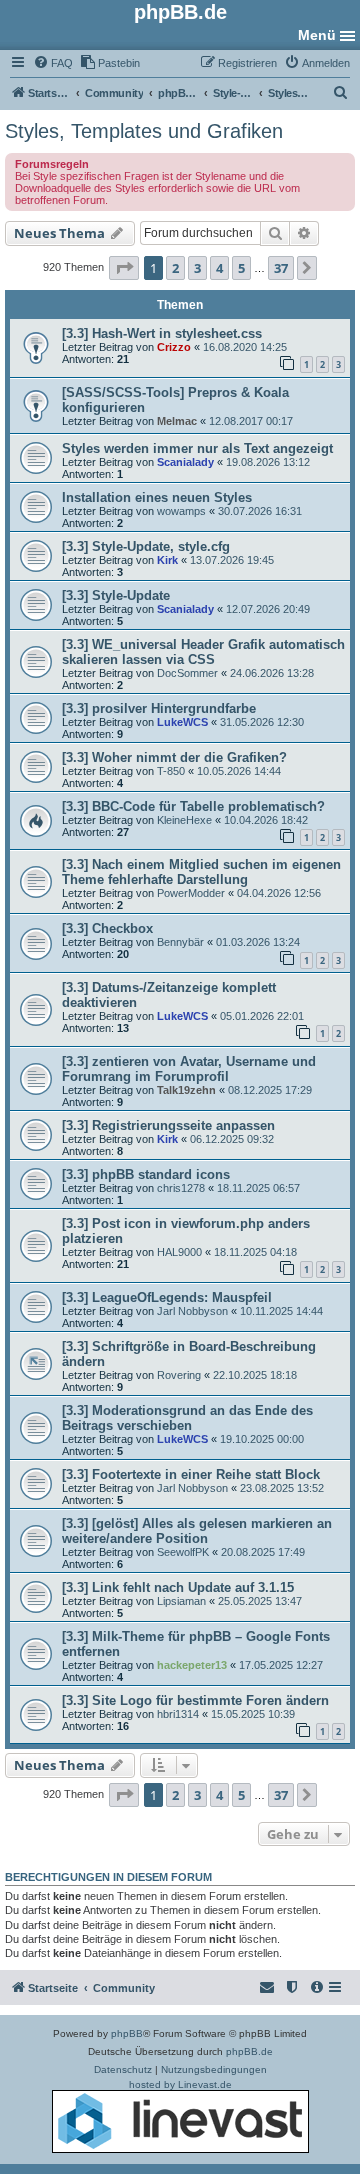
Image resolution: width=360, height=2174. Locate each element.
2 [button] (175, 268)
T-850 (171, 771)
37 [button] (281, 268)
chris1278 (181, 1188)
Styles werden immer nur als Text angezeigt (197, 448)
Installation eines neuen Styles (157, 497)
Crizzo (174, 347)
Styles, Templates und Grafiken (144, 131)
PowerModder (191, 893)
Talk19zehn (186, 1090)
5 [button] (241, 268)
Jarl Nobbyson (192, 1311)
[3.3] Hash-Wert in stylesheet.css (162, 333)
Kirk (167, 560)
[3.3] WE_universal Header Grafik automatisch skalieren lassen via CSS (203, 652)
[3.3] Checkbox (107, 928)
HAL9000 (179, 1252)
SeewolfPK (183, 1552)
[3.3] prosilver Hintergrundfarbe (159, 708)
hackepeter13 (192, 1665)
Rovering (179, 1375)
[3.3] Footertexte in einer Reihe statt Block (191, 1474)
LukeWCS (182, 722)
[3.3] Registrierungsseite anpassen (168, 1125)
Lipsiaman (181, 1601)
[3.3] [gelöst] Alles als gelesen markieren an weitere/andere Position (197, 1531)
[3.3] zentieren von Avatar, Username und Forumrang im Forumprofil (189, 1069)
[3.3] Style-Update (116, 595)
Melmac (177, 421)
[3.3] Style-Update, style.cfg (146, 546)
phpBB (127, 2033)
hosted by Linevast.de (180, 2084)
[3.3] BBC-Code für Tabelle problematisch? (193, 806)
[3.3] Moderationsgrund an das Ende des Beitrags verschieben (187, 1418)
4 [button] (219, 268)
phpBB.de (249, 2051)
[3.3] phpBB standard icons (146, 1174)
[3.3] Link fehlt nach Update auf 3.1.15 (178, 1587)
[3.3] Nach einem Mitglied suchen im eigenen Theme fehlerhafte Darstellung (201, 872)
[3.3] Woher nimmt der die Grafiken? (174, 757)
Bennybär (180, 942)
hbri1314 (178, 1714)
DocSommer (187, 673)
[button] (124, 268)
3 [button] (197, 268)
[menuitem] (53, 63)
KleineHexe (184, 820)
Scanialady (185, 462)
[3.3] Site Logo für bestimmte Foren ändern (195, 1700)
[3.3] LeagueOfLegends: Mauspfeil (167, 1297)
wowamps (181, 511)
